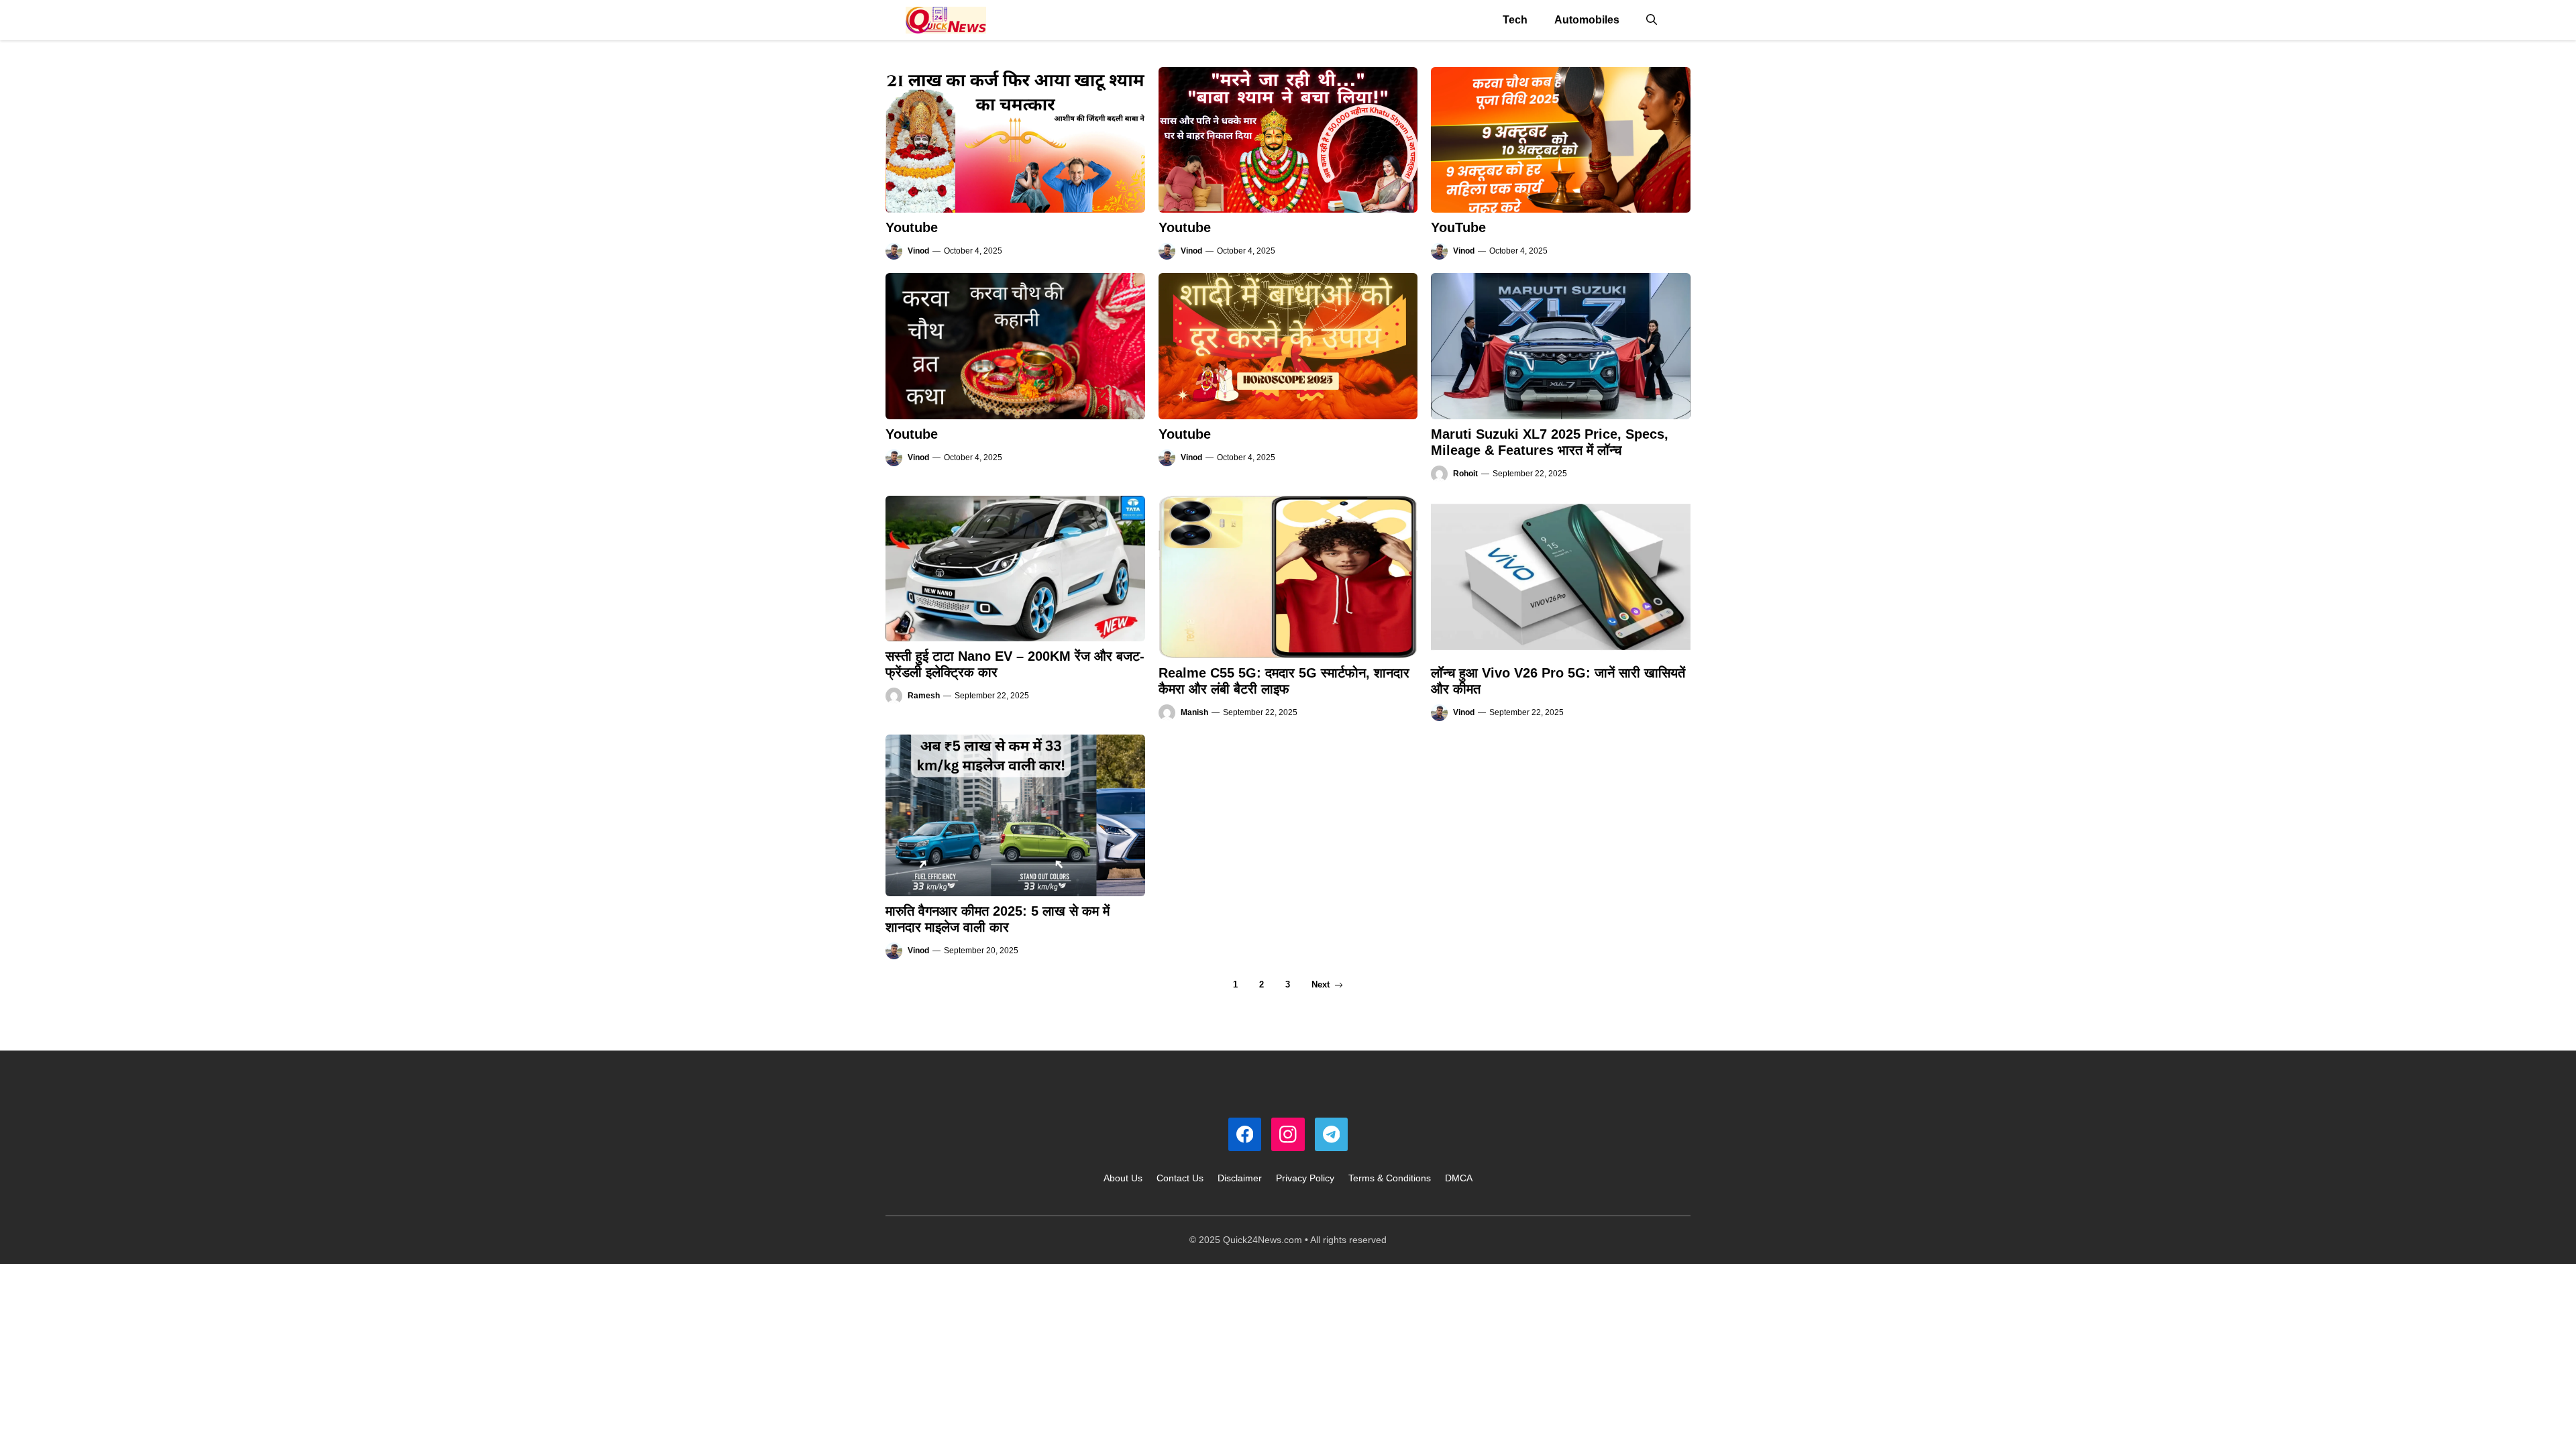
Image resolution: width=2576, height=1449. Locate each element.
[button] (1652, 20)
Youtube (912, 227)
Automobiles (1587, 20)
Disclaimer (1240, 1178)
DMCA (1459, 1178)
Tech (1515, 20)
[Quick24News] (946, 20)
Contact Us (1180, 1178)
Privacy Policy (1305, 1178)
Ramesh (924, 696)
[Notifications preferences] (25, 1419)
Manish (1194, 712)
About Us (1123, 1178)
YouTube (1458, 227)
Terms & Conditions (1390, 1178)
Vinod (918, 251)
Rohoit (1465, 474)
